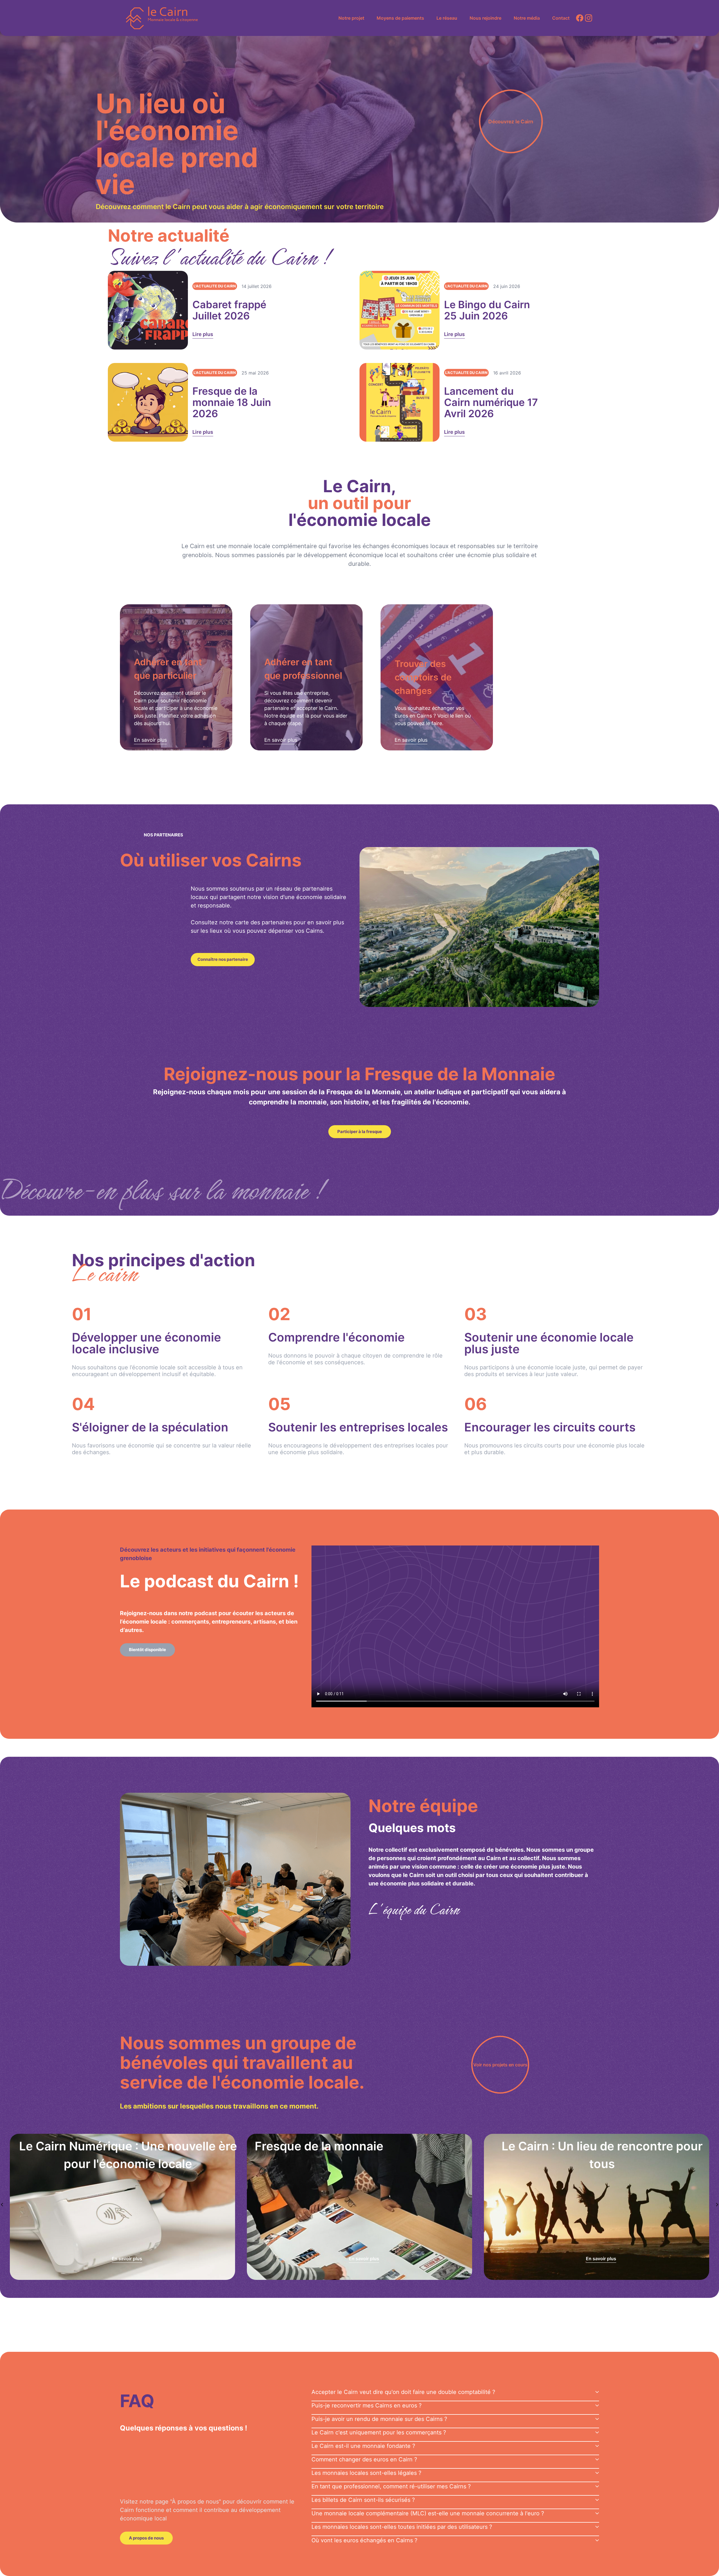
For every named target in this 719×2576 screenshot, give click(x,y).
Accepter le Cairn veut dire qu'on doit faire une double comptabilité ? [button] (403, 2392)
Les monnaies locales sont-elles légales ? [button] (366, 2473)
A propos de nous (146, 2538)
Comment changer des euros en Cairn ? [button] (364, 2459)
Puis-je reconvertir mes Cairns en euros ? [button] (367, 2405)
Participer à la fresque (360, 1132)
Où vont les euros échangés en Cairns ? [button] (364, 2540)
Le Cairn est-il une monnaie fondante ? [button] (363, 2446)
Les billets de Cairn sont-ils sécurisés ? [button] (363, 2500)
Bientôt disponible (147, 1650)
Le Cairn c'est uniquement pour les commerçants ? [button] (379, 2432)
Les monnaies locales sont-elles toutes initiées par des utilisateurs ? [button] (402, 2527)
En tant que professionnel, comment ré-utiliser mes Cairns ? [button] (391, 2486)
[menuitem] (351, 18)
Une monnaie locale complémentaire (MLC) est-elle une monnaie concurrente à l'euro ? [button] (428, 2513)
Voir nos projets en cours (500, 2065)
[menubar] (453, 18)
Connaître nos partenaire (223, 959)
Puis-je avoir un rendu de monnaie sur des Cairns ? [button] (379, 2419)
